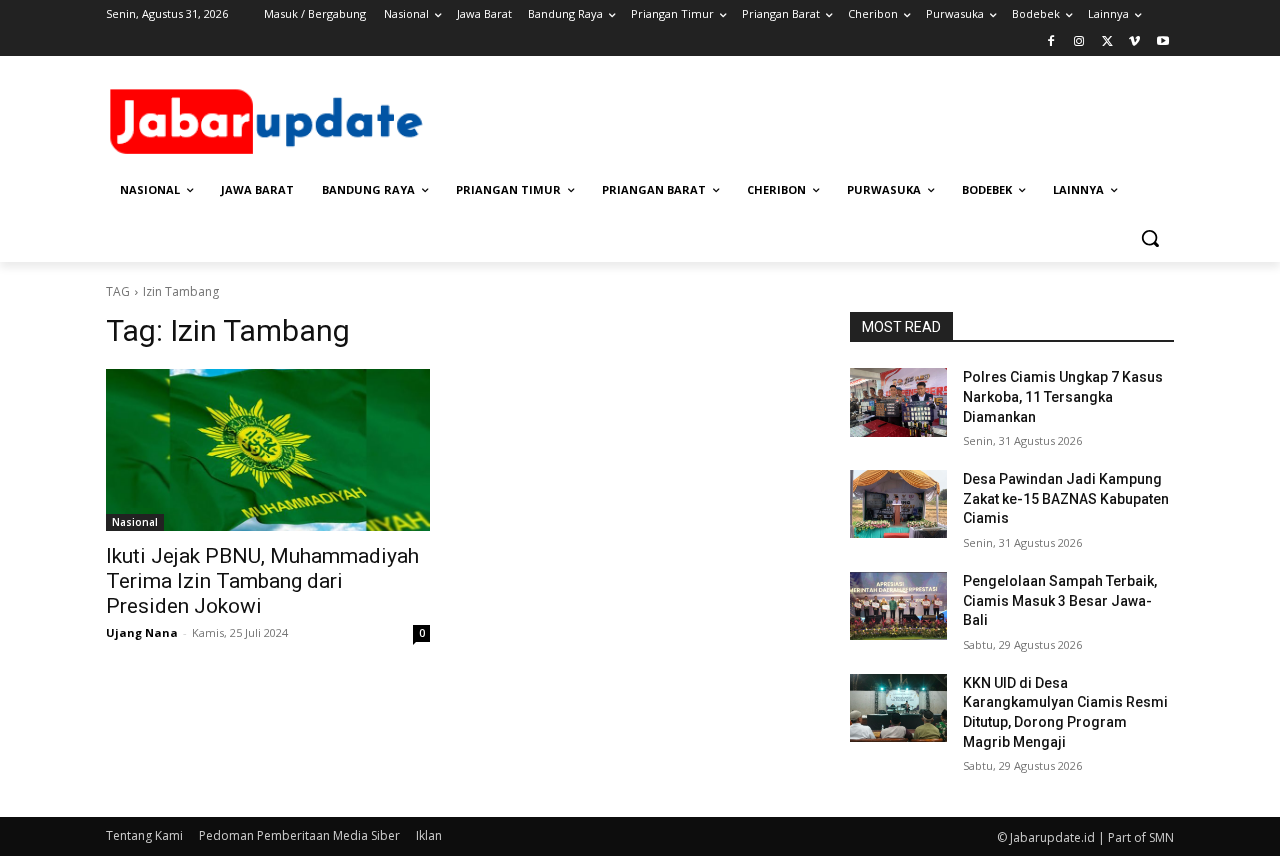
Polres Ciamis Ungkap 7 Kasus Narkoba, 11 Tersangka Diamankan (1063, 396)
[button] (1150, 238)
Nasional (135, 522)
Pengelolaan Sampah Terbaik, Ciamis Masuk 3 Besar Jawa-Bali (1060, 600)
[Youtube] (1162, 42)
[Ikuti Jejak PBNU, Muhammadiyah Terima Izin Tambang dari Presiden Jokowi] (268, 450)
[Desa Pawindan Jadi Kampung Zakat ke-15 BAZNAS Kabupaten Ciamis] (898, 504)
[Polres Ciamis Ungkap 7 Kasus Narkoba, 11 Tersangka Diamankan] (898, 402)
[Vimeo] (1134, 42)
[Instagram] (1079, 42)
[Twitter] (1107, 42)
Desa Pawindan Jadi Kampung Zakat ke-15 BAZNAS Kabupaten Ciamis (1066, 498)
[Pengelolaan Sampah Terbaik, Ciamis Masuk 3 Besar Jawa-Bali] (898, 606)
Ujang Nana (142, 632)
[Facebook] (1051, 42)
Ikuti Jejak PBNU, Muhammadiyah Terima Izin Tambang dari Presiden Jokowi (262, 581)
